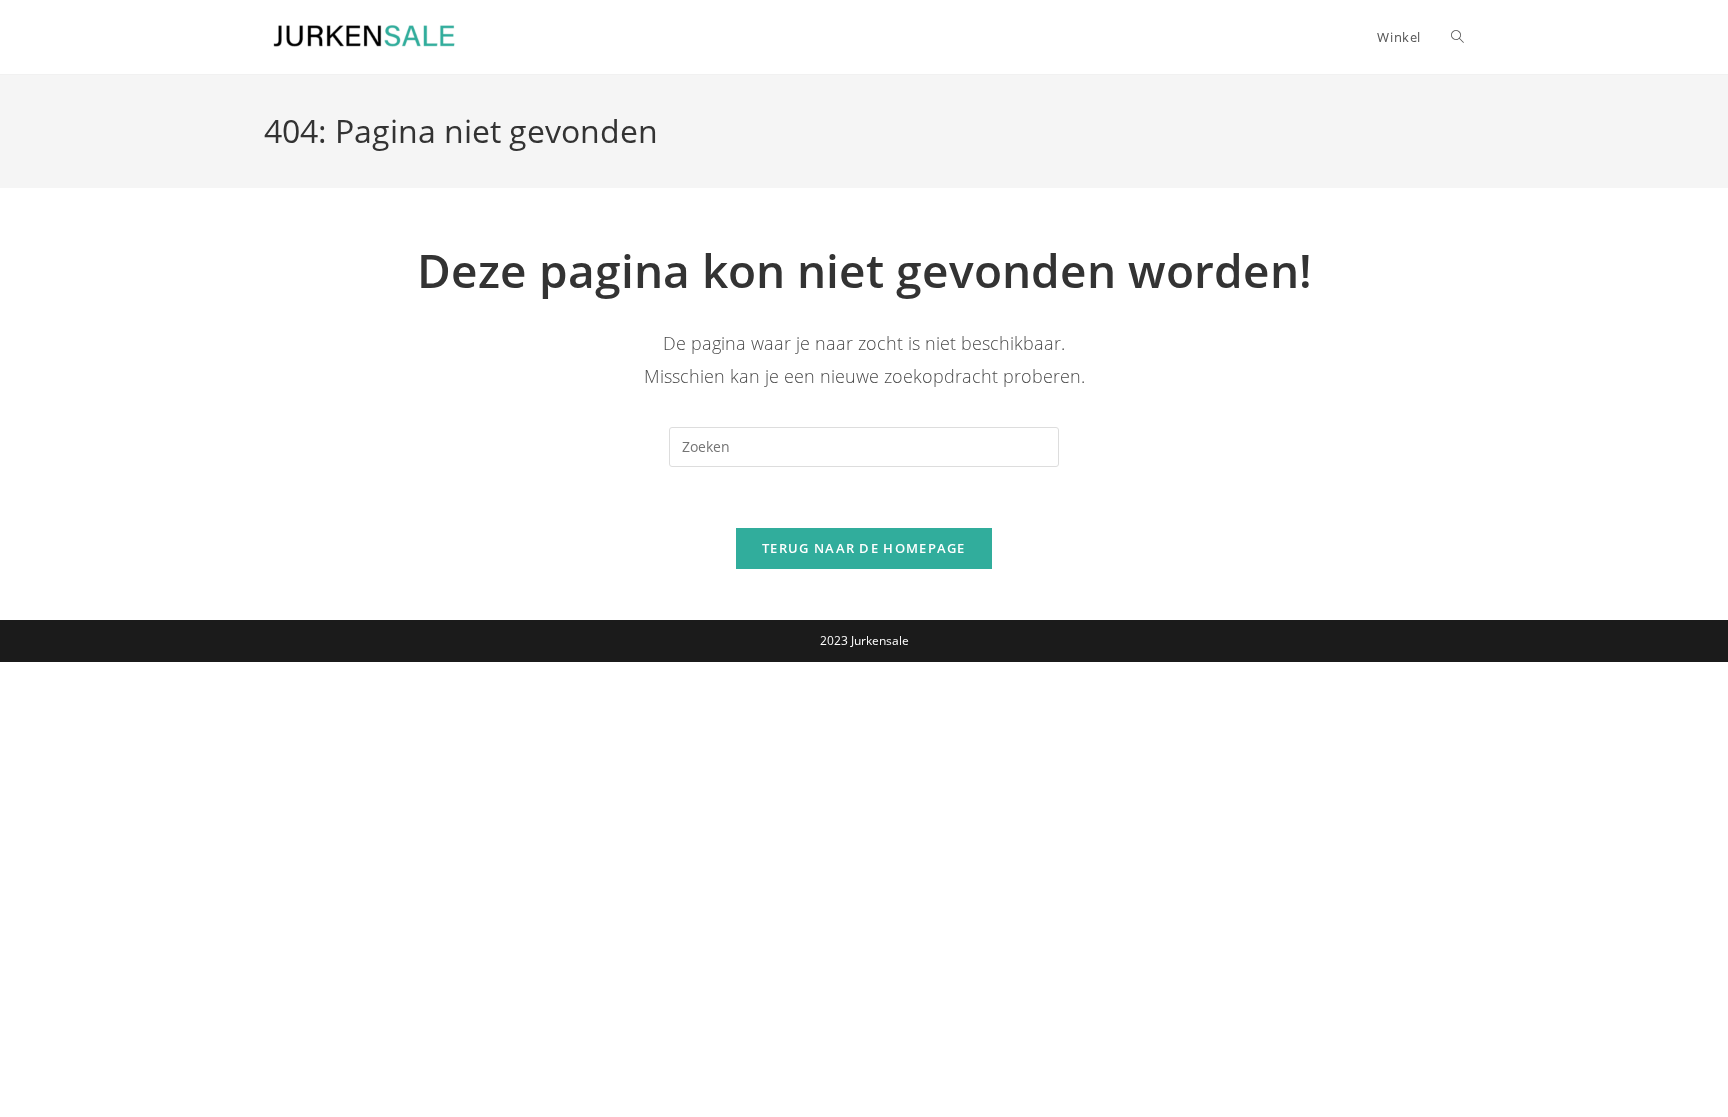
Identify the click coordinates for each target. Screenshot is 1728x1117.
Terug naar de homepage (864, 548)
